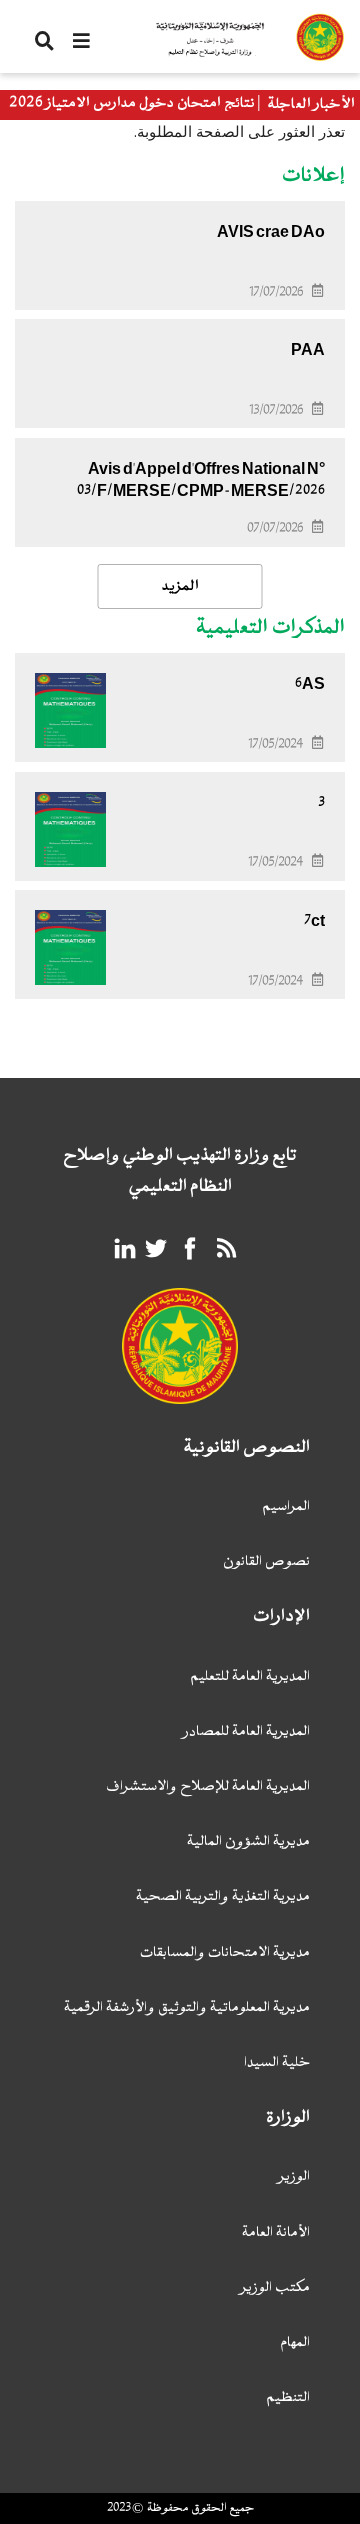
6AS (310, 684)
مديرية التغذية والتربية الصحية (223, 1897)
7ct (314, 921)
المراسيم (286, 1507)
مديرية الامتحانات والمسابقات (225, 1953)
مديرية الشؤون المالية (248, 1842)
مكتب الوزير (275, 2288)
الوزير (294, 2177)
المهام (295, 2343)
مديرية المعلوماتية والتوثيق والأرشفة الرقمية (187, 2008)
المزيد (180, 586)
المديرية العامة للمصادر (246, 1732)
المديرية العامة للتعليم (250, 1677)
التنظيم (288, 2398)
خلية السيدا (277, 2063)
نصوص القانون (266, 1562)
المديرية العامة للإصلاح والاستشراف (208, 1787)
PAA (308, 350)
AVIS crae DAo (271, 232)
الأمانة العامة (276, 2233)
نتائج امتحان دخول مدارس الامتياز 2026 (132, 103)
